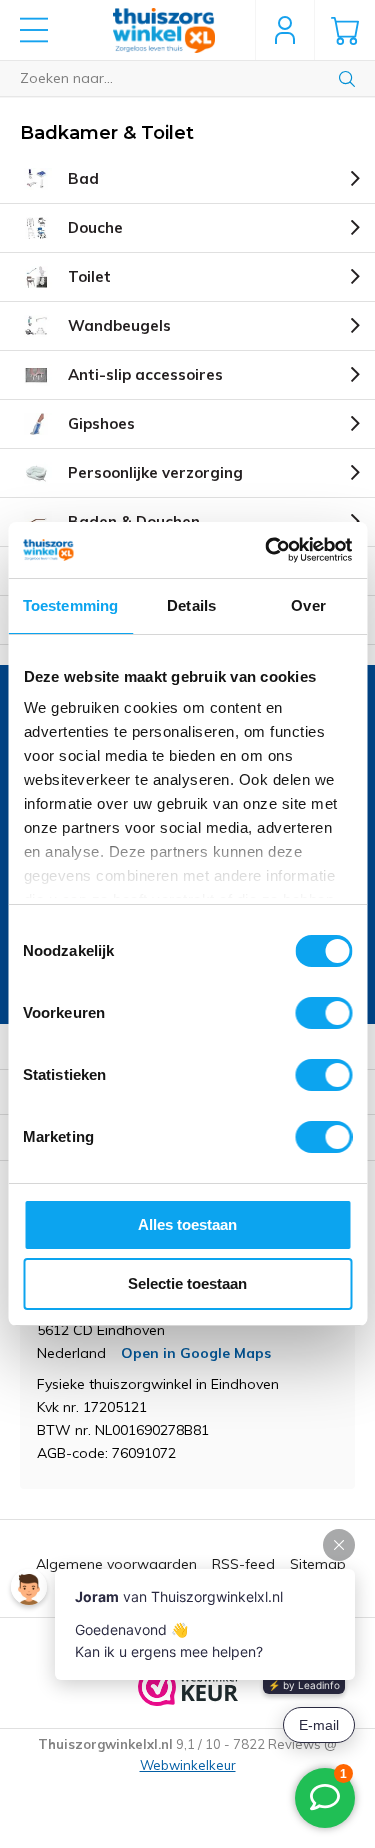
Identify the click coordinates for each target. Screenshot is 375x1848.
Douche (95, 227)
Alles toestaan (187, 1224)
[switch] (323, 1013)
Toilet (89, 276)
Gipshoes (101, 423)
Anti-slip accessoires (145, 374)
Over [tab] (308, 605)
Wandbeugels (119, 325)
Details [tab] (191, 605)
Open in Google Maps (196, 1353)
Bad (83, 178)
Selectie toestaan (187, 1283)
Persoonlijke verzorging (155, 472)
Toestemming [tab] (70, 605)
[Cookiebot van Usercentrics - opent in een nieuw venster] (267, 550)
